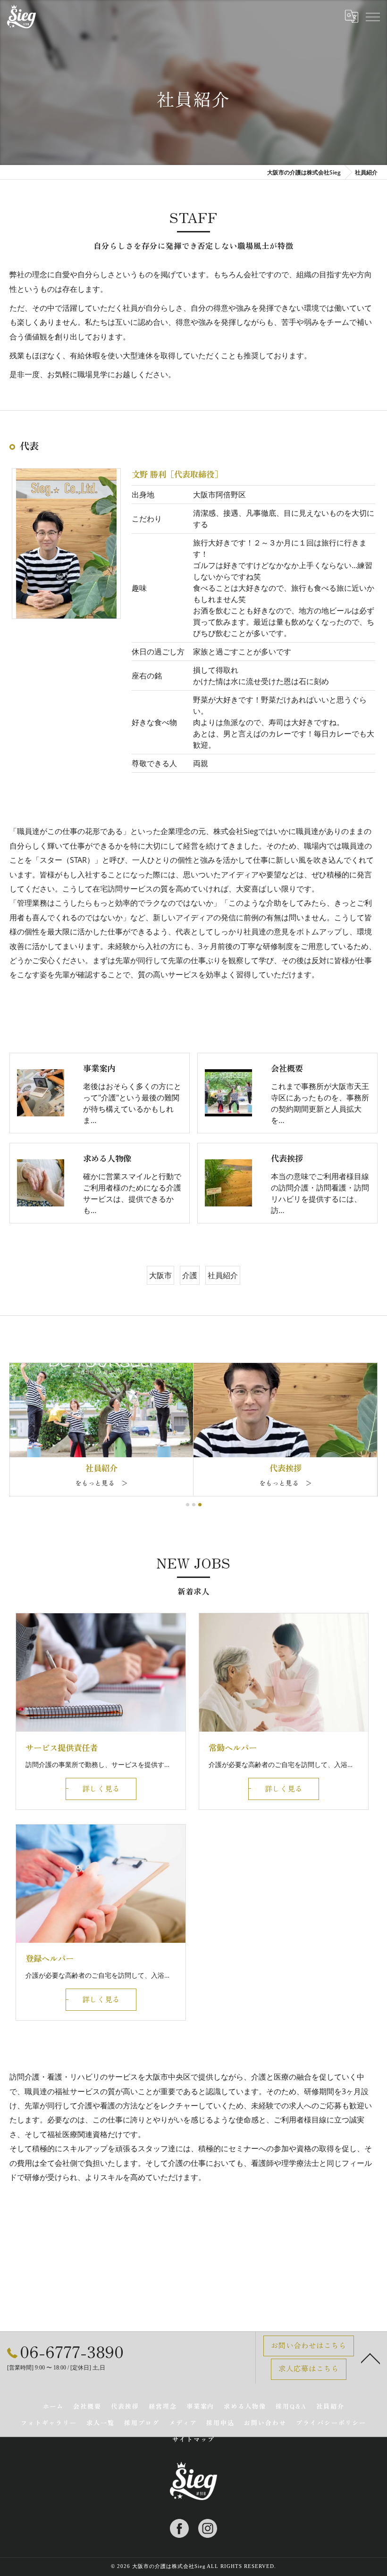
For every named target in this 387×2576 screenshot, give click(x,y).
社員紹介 (223, 1275)
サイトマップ (193, 2439)
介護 (190, 1275)
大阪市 (160, 1275)
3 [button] (200, 1505)
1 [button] (188, 1505)
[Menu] (372, 17)
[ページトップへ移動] (370, 2358)
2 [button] (194, 1505)
